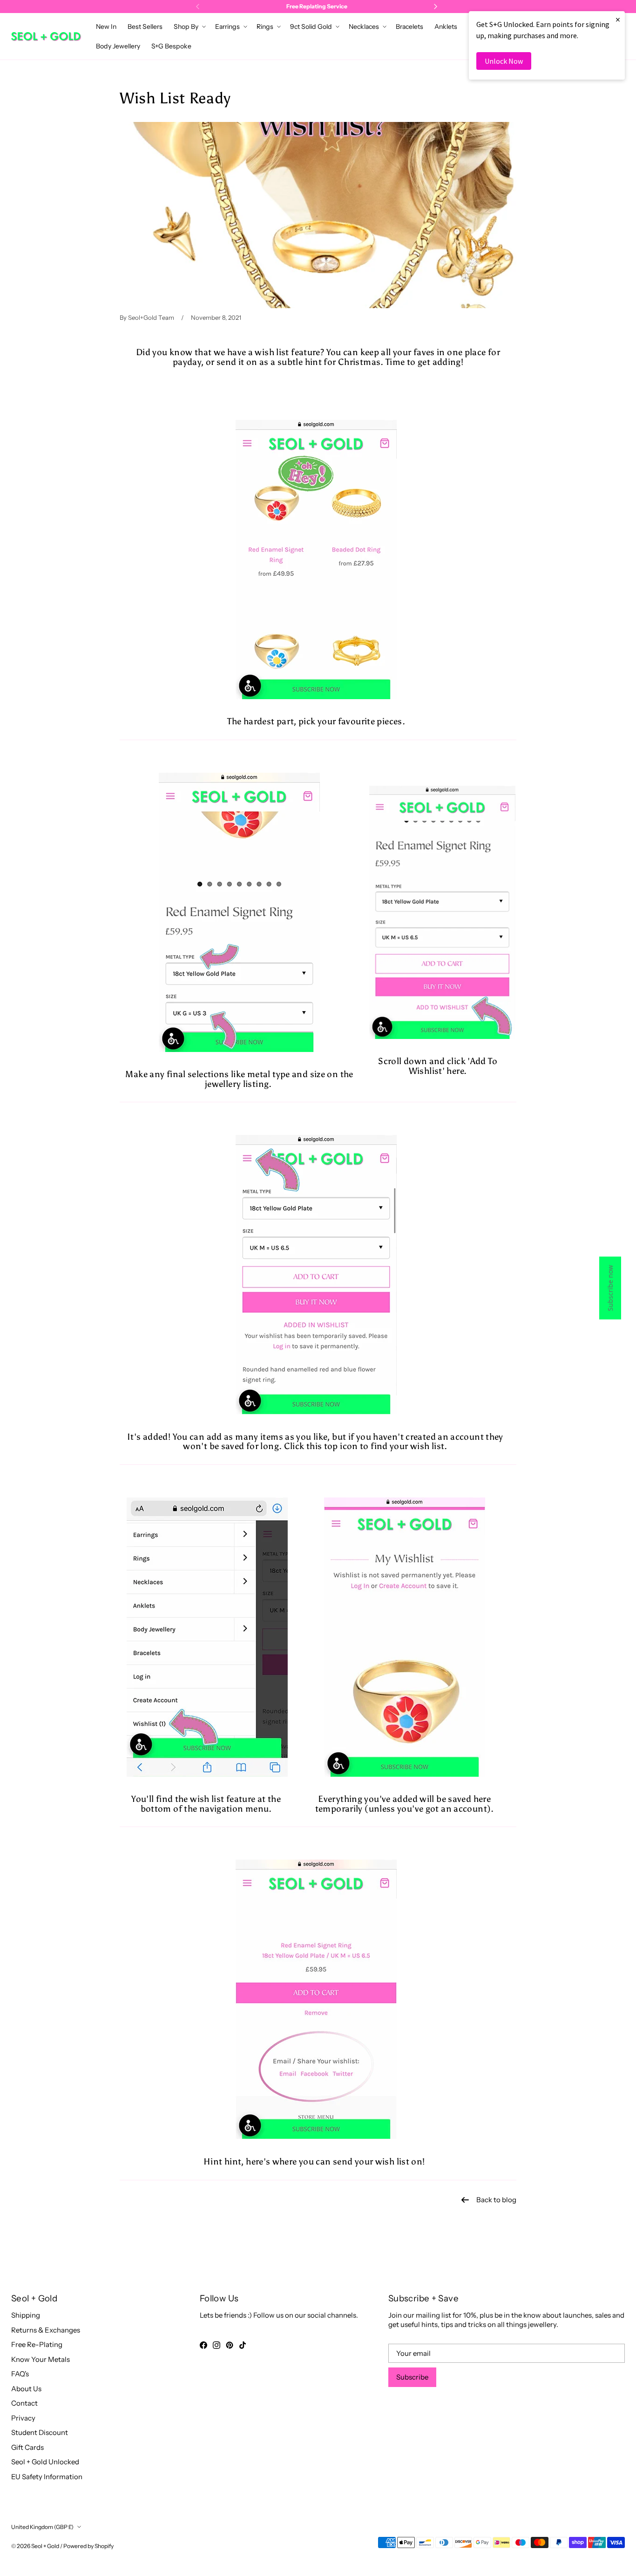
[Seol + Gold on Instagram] (217, 2345)
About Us (26, 2389)
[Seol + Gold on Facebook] (203, 2345)
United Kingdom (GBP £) (42, 2527)
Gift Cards (27, 2447)
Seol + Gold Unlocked (45, 2462)
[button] (189, 27)
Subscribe (412, 2377)
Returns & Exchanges (46, 2330)
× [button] (618, 19)
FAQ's (20, 2374)
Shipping (26, 2315)
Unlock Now (504, 61)
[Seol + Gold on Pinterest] (230, 2345)
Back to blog (496, 2200)
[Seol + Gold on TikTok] (243, 2345)
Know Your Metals (41, 2359)
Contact (24, 2403)
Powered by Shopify (88, 2546)
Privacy (23, 2418)
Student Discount (40, 2432)
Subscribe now (610, 1288)
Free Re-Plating (37, 2344)
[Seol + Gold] (46, 37)
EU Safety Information (47, 2477)
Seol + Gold (45, 2546)
